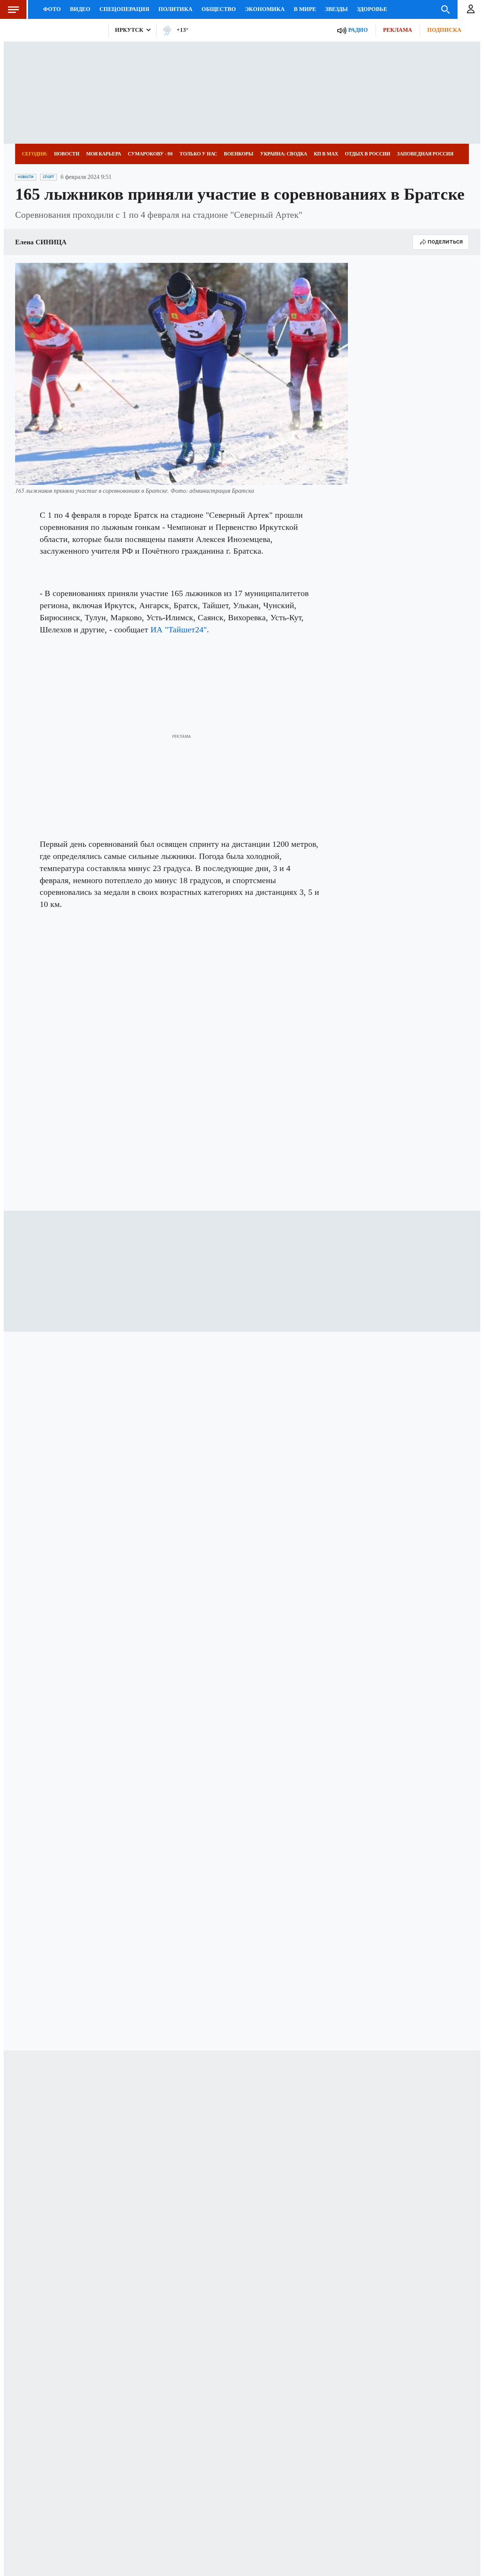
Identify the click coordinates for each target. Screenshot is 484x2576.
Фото (52, 9)
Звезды (337, 9)
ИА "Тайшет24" (179, 630)
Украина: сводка (284, 154)
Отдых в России (368, 154)
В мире (305, 9)
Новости (67, 154)
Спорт (48, 177)
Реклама (398, 30)
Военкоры (239, 154)
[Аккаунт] (471, 9)
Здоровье (372, 9)
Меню (13, 9)
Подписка (444, 30)
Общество (219, 9)
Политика (175, 9)
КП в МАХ (326, 154)
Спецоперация (124, 9)
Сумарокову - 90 (150, 154)
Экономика (265, 9)
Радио (358, 30)
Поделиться (445, 242)
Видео (80, 9)
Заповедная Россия (425, 154)
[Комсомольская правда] (59, 30)
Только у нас (198, 154)
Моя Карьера (104, 154)
